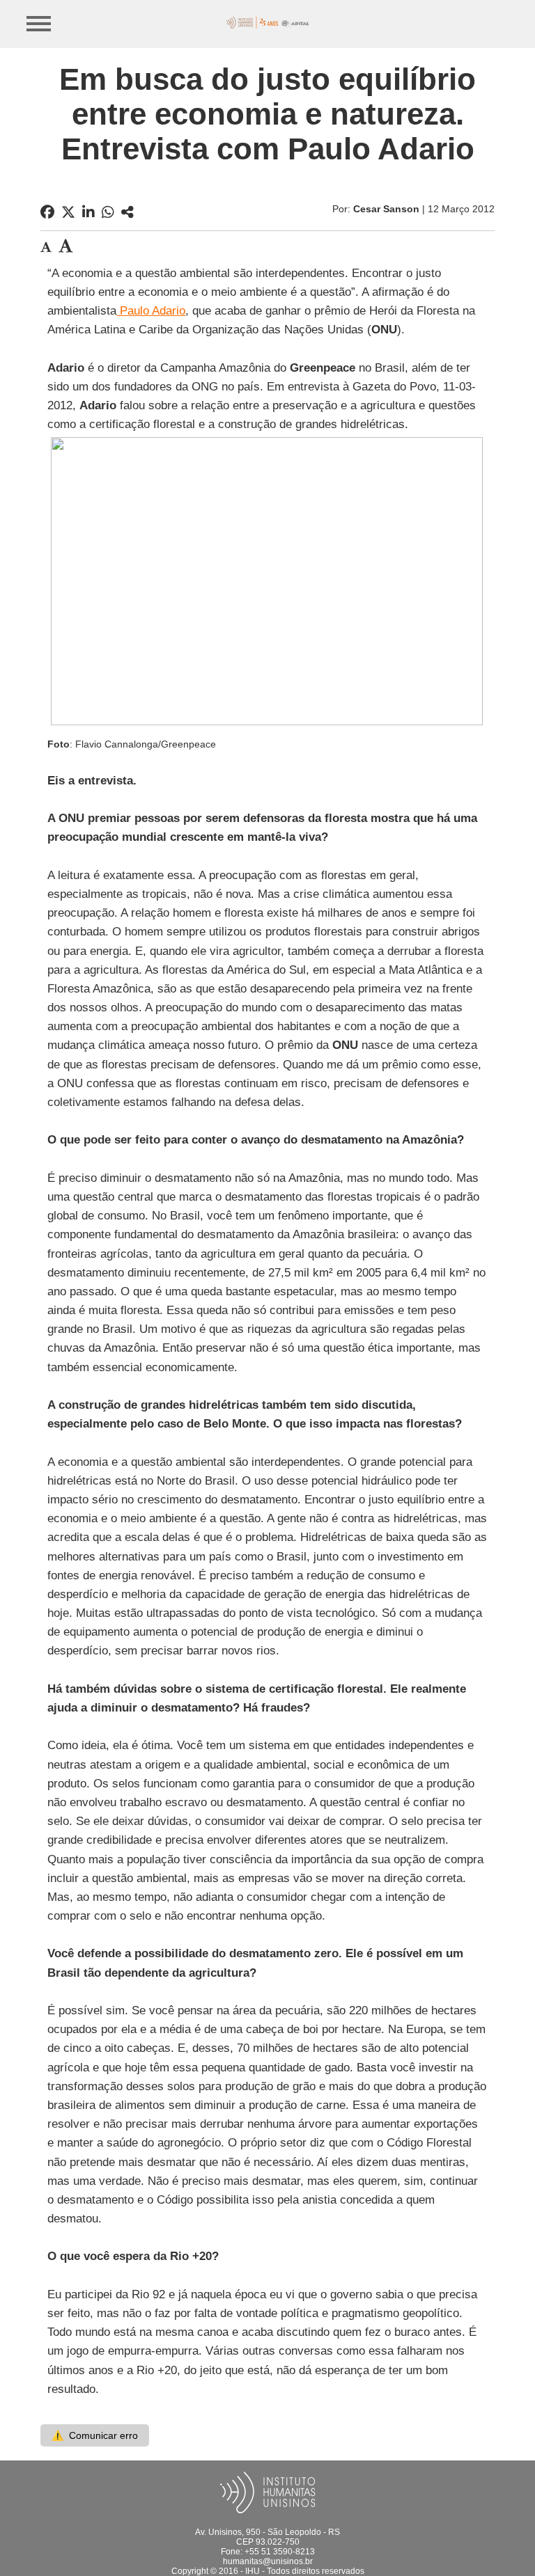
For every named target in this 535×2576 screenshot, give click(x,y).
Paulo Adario (151, 311)
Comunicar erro (95, 2435)
